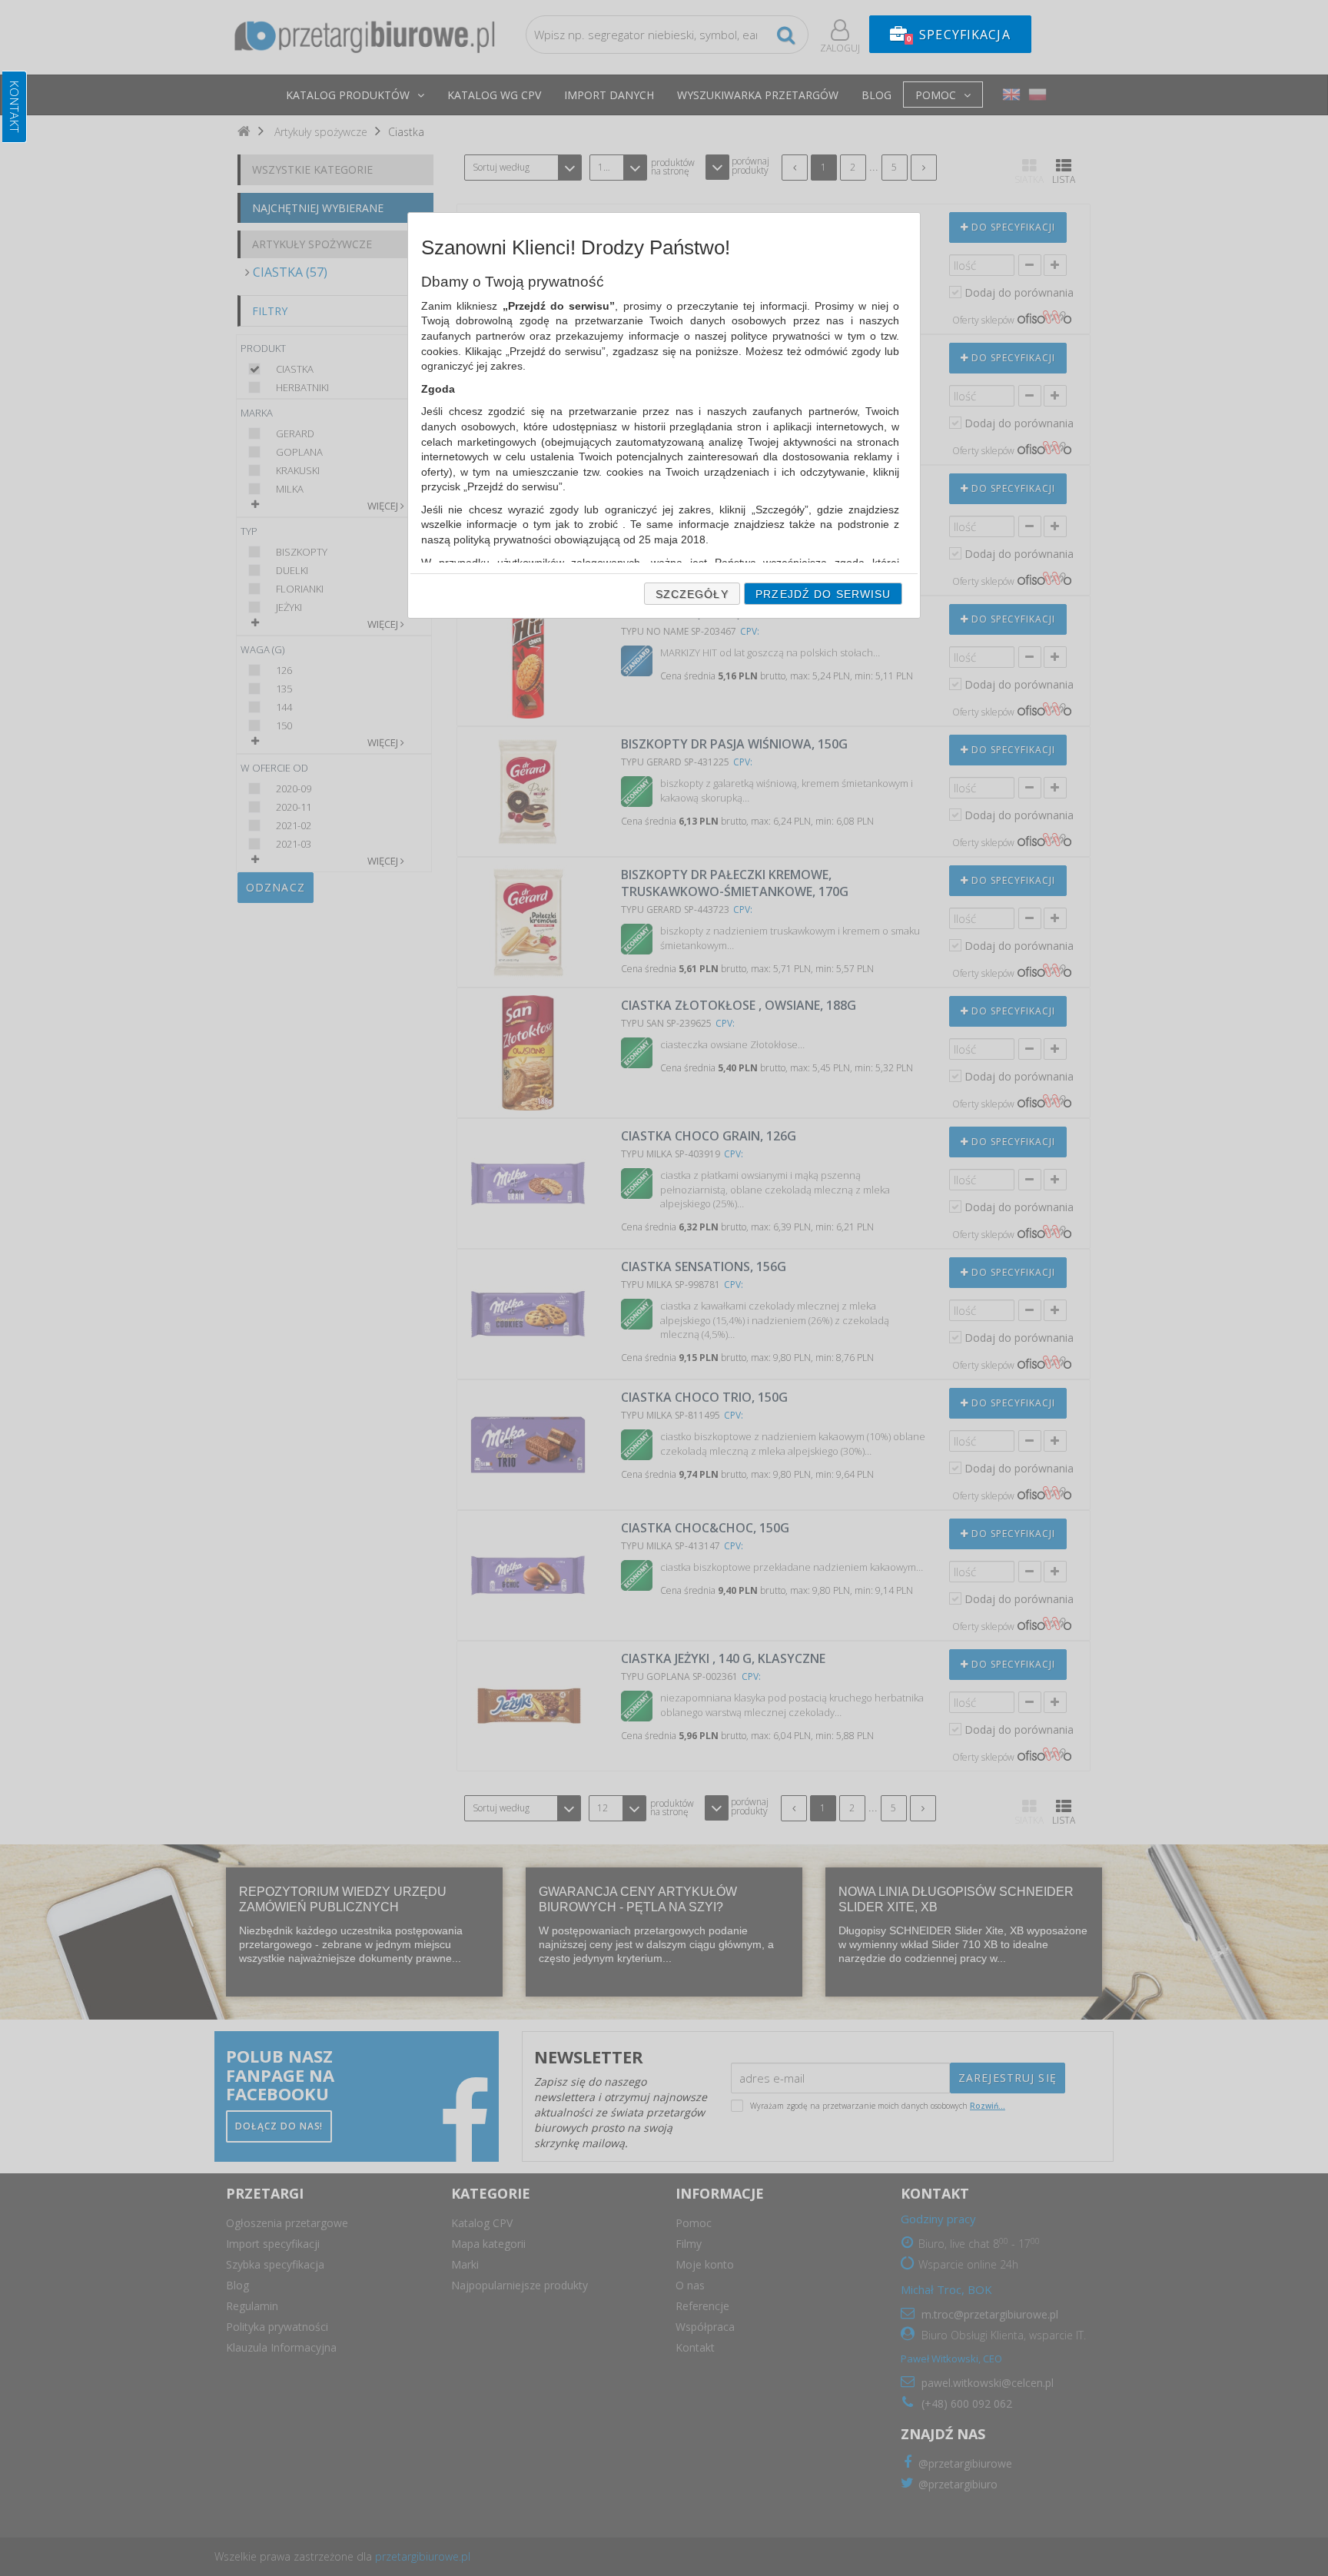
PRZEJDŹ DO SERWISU (823, 594)
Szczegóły (692, 594)
